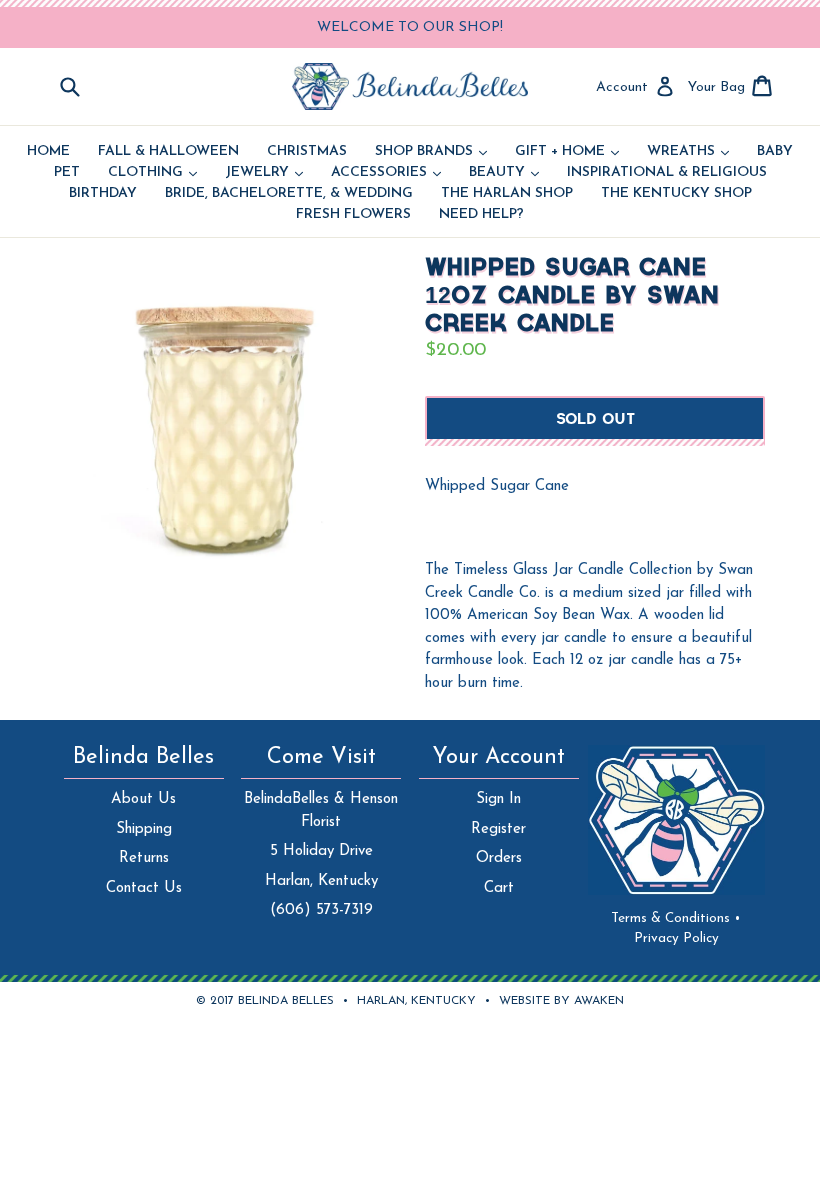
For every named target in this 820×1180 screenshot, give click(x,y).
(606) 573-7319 (321, 910)
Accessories (386, 173)
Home (48, 152)
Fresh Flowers (353, 215)
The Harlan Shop (507, 194)
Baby (775, 152)
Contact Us (144, 888)
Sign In (498, 799)
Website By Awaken (561, 1001)
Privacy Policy (676, 938)
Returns (144, 858)
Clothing (152, 173)
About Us (143, 799)
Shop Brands (431, 152)
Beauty (504, 173)
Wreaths (688, 152)
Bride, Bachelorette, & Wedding (289, 194)
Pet (67, 173)
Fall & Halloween (168, 152)
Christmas (307, 152)
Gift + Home (567, 152)
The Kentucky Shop (676, 194)
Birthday (103, 194)
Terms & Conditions (676, 918)
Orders (499, 858)
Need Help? (481, 215)
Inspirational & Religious (667, 173)
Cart (499, 888)
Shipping (144, 829)
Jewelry (264, 173)
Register (498, 829)
